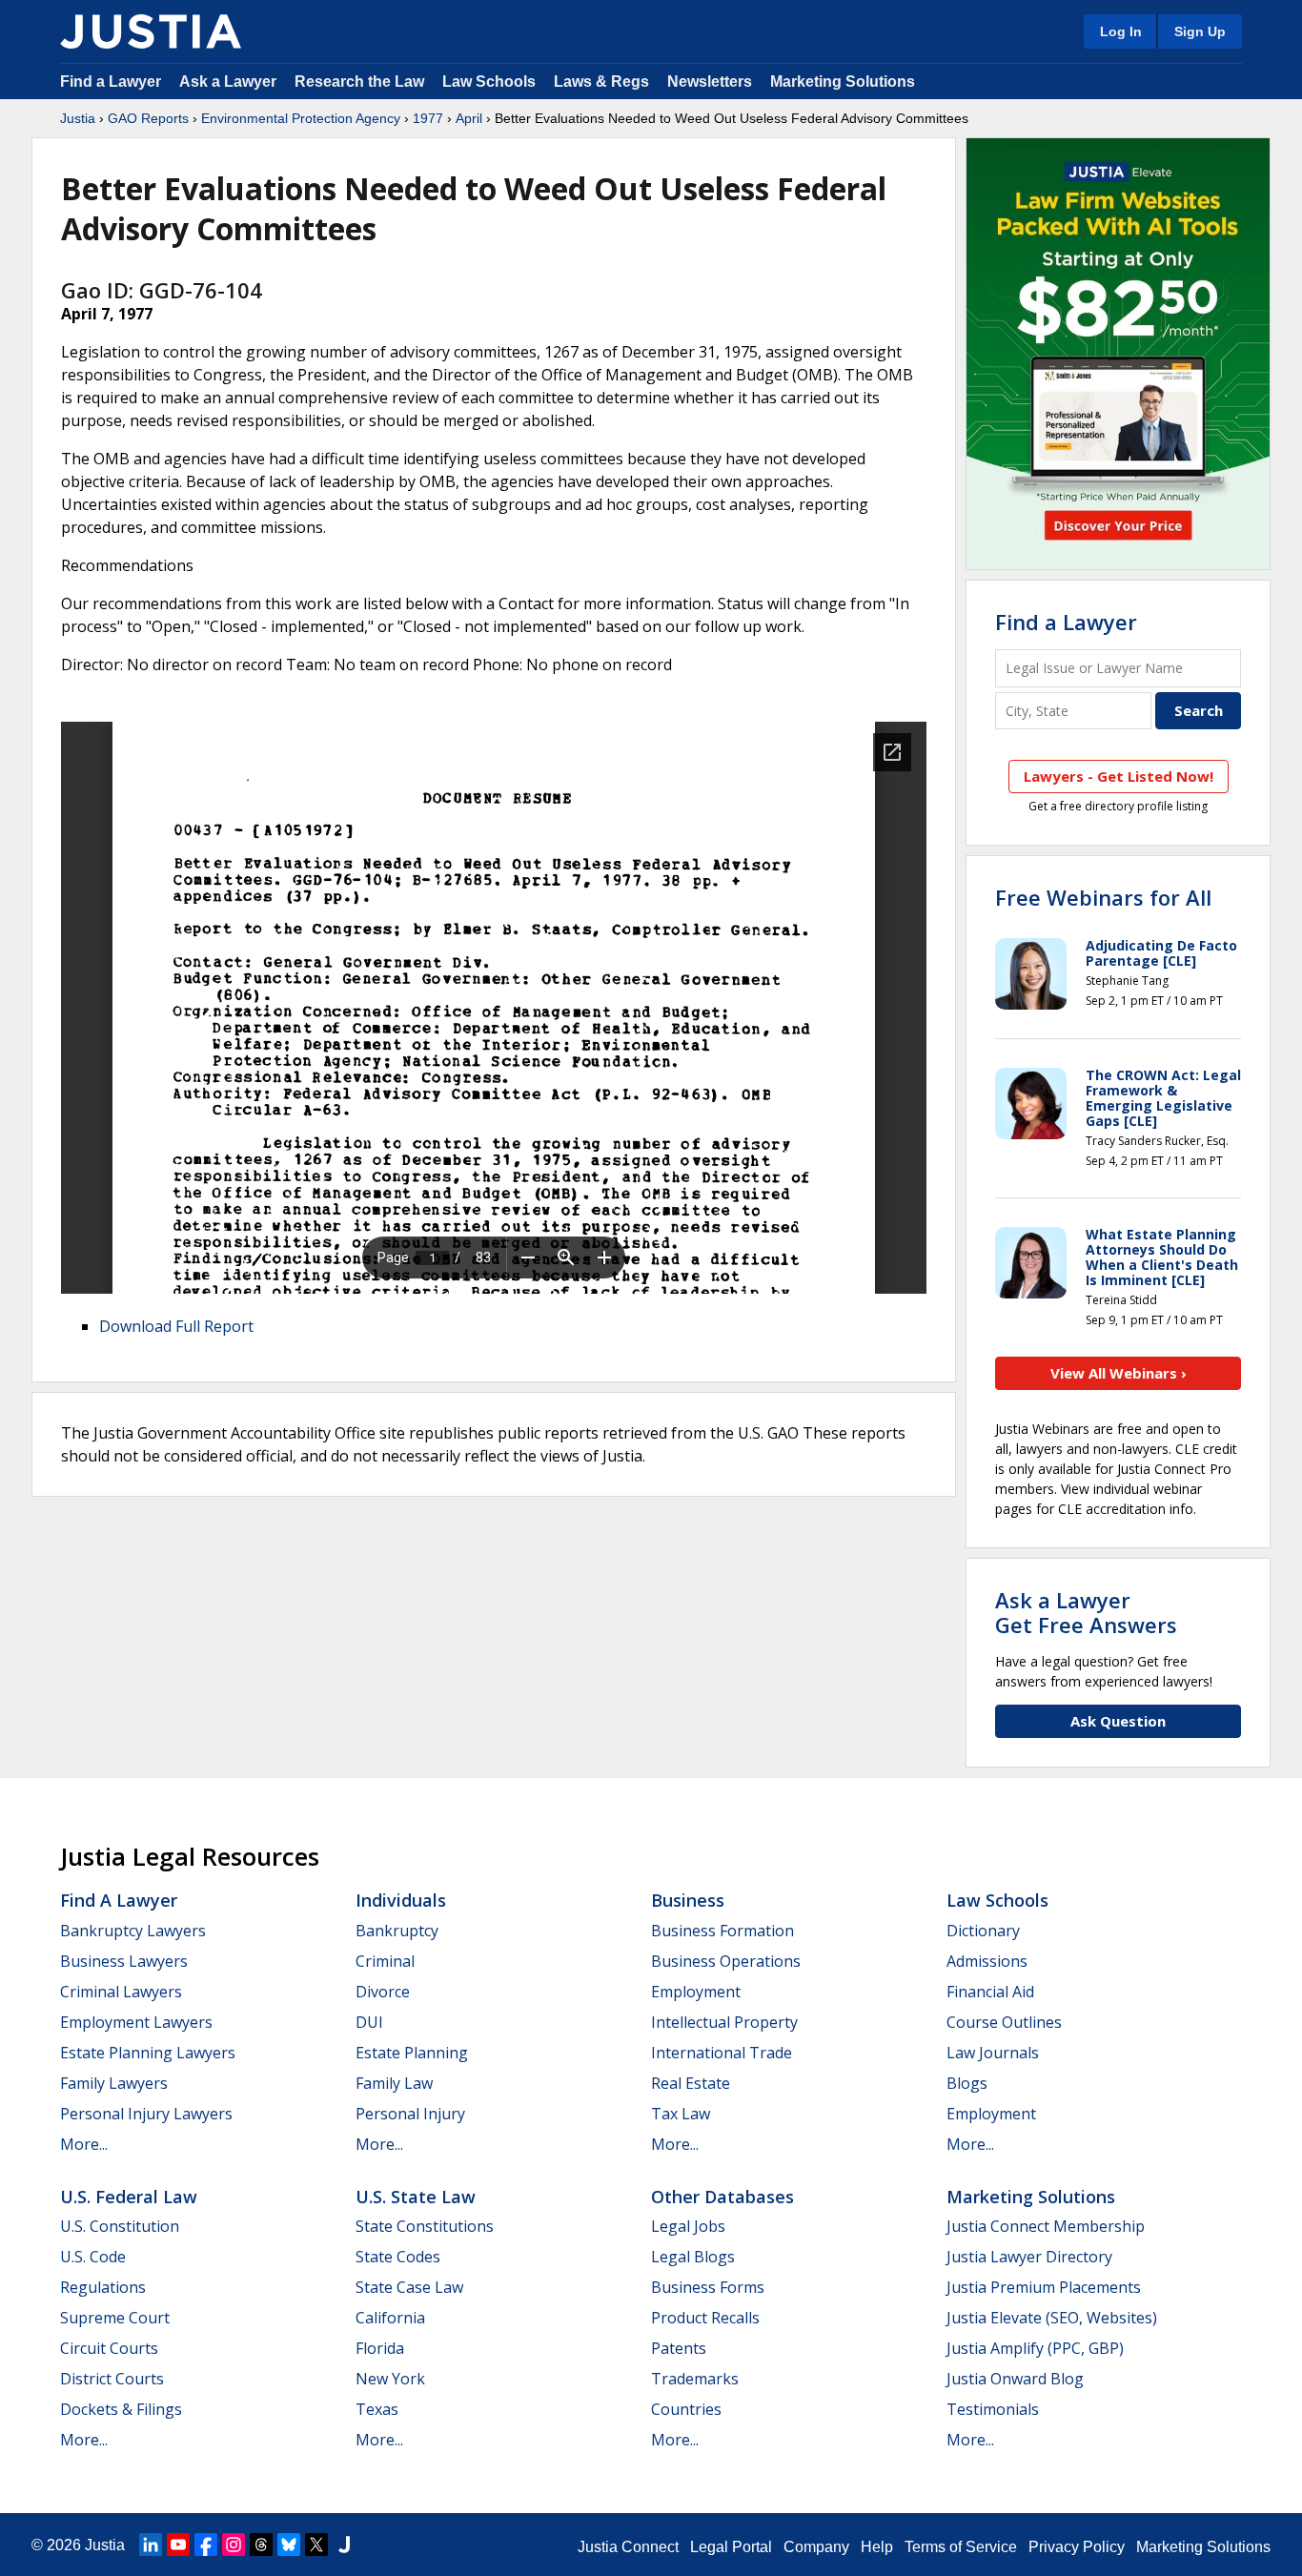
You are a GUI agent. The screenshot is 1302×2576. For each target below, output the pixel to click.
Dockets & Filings (121, 2409)
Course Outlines (1004, 2022)
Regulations (103, 2287)
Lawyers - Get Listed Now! (1119, 776)
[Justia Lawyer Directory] (344, 2545)
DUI (369, 2022)
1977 (428, 118)
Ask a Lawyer (230, 82)
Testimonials (993, 2409)
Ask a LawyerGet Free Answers (1086, 1612)
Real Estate (691, 2083)
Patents (679, 2348)
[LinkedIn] (151, 2545)
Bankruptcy (397, 1931)
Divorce (383, 1992)
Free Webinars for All (1103, 897)
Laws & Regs (601, 82)
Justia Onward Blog (1015, 2379)
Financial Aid (990, 1992)
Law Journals (993, 2053)
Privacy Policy (1077, 2547)
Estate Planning (412, 2053)
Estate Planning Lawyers (148, 2053)
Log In (1121, 31)
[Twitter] (316, 2545)
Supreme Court (115, 2318)
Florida (380, 2348)
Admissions (987, 1961)
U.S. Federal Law (129, 2197)
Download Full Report (176, 1326)
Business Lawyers (124, 1961)
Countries (686, 2409)
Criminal (385, 1961)
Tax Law (681, 2114)
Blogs (967, 2083)
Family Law (394, 2083)
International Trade (722, 2053)
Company (816, 2547)
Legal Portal (731, 2547)
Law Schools (489, 82)
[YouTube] (178, 2545)
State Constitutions (425, 2226)
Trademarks (695, 2379)
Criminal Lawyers (121, 1992)
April (469, 118)
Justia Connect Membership (1046, 2226)
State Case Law (409, 2287)
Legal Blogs (693, 2257)
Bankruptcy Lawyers (133, 1931)
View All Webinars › (1119, 1373)
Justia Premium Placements (1044, 2287)
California (390, 2318)
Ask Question (1118, 1721)
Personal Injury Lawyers (146, 2114)
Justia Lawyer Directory (1029, 2257)
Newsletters (710, 82)
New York (390, 2379)
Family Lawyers (114, 2083)
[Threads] (261, 2545)
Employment (696, 1992)
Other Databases (722, 2197)
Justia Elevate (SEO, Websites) (1052, 2318)
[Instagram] (234, 2545)
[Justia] (151, 31)
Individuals (401, 1900)
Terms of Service (961, 2547)
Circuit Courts (109, 2348)
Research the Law (359, 82)
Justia (78, 118)
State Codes (398, 2257)
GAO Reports (148, 118)
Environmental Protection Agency (301, 118)
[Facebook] (206, 2545)
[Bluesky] (289, 2545)
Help (877, 2547)
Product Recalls (705, 2318)
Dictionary (983, 1931)
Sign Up (1200, 31)
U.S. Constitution (120, 2226)
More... (84, 2144)
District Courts (112, 2379)
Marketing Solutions (843, 82)
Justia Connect (628, 2547)
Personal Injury (410, 2114)
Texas (377, 2409)
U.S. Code (93, 2257)
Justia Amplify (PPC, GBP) (1035, 2348)
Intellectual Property (724, 2022)
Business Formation (722, 1931)
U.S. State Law (416, 2197)
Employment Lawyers (136, 2022)
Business (688, 1900)
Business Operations (726, 1961)
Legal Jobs (688, 2226)
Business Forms (708, 2287)
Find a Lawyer (111, 82)
